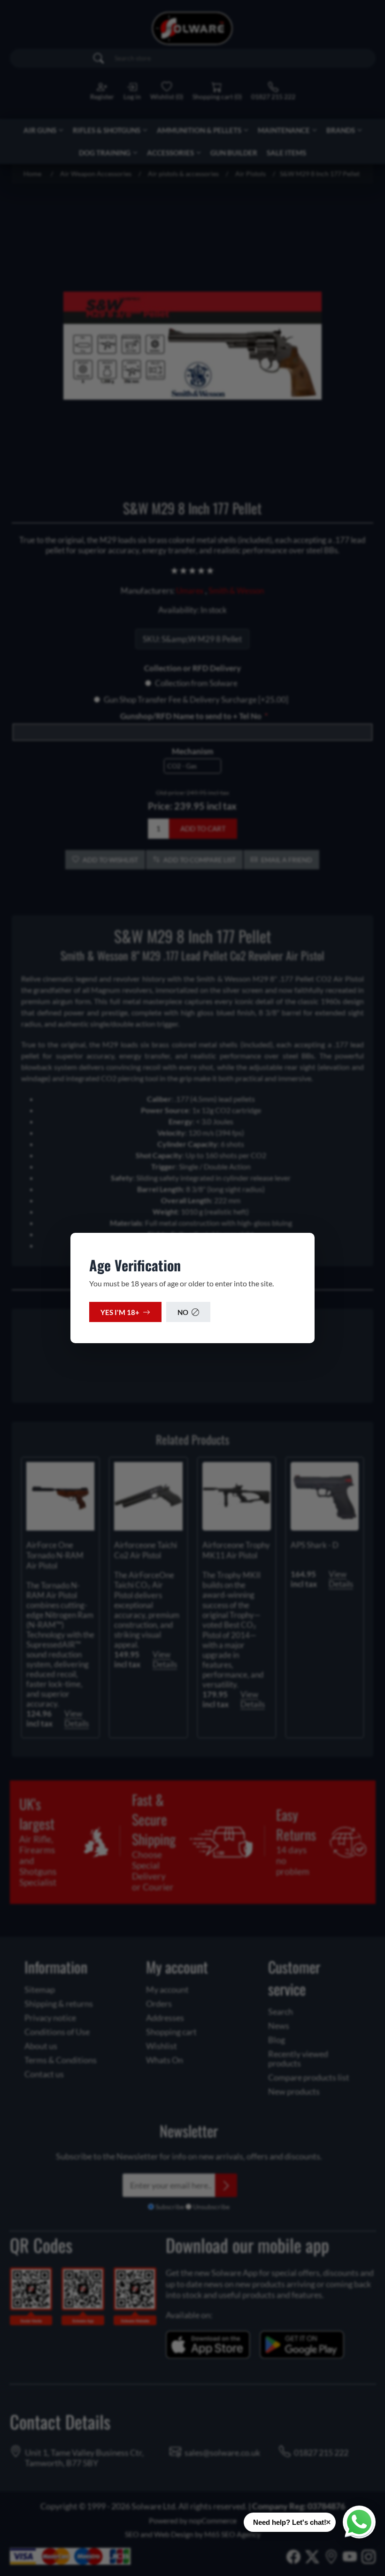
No (183, 1312)
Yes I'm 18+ (120, 1312)
